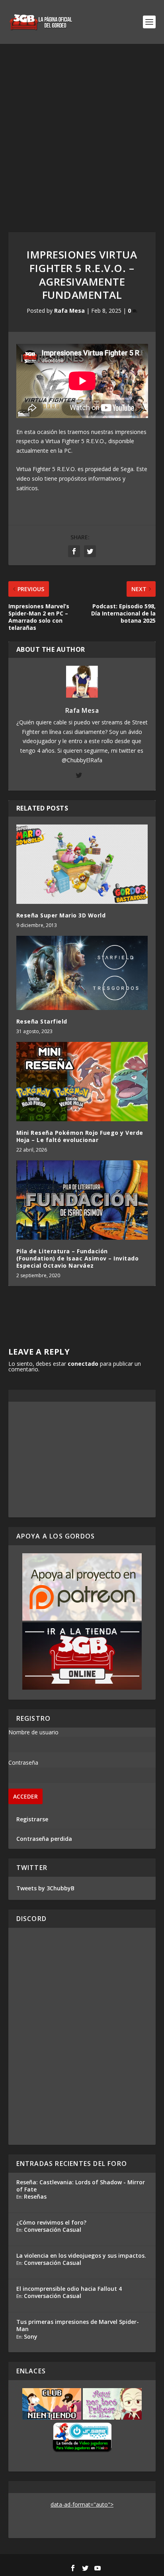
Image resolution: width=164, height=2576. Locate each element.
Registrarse (32, 1819)
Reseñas (35, 2196)
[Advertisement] (82, 130)
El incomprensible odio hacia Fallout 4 (69, 2289)
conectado (83, 1364)
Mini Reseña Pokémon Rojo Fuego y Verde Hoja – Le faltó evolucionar (80, 1136)
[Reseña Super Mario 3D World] (82, 864)
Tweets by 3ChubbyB (45, 1888)
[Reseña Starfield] (82, 973)
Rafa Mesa (69, 311)
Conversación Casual (53, 2230)
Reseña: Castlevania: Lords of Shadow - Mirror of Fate (81, 2186)
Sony (31, 2336)
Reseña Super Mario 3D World (61, 915)
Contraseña (23, 1762)
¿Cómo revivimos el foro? (51, 2222)
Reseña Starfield (42, 1021)
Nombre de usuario (33, 1732)
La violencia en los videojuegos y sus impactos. (81, 2255)
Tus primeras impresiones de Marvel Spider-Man (78, 2325)
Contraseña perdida (44, 1839)
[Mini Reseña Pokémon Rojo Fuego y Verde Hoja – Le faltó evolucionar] (82, 1081)
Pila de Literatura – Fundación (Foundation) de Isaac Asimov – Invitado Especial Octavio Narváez (78, 1258)
